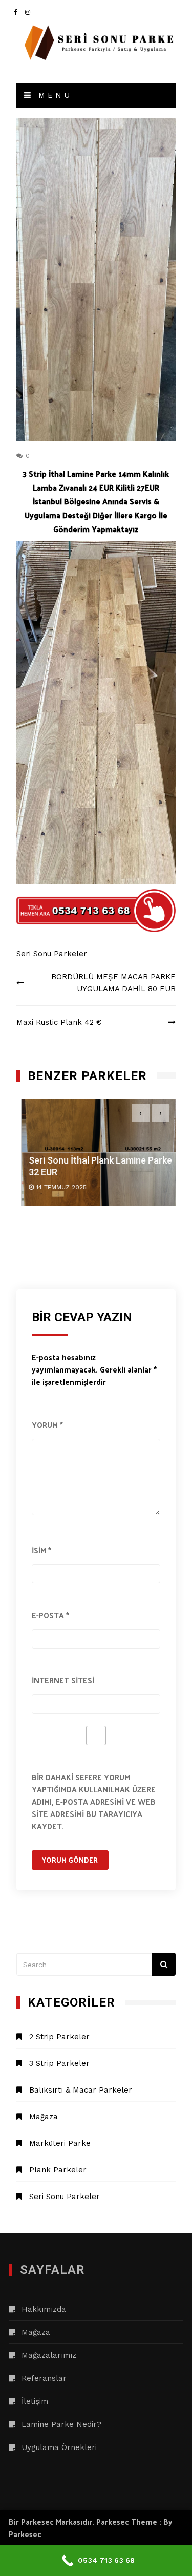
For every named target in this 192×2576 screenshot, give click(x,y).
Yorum (47, 1424)
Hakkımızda (44, 2309)
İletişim (35, 2401)
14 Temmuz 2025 (57, 1188)
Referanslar (44, 2378)
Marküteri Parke (60, 2143)
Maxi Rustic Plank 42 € (59, 1022)
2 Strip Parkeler (59, 2037)
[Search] (164, 1964)
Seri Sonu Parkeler (52, 954)
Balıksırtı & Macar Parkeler (81, 2090)
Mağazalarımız (49, 2355)
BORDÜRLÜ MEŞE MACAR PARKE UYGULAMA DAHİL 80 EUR (113, 983)
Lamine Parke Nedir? (61, 2424)
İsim (41, 1550)
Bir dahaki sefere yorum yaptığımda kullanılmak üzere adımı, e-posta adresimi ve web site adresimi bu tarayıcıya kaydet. (94, 1801)
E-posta (50, 1615)
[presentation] (141, 1113)
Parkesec (25, 2534)
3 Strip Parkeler (59, 2063)
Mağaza (44, 2117)
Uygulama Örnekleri (59, 2447)
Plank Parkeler (58, 2170)
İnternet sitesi (63, 1680)
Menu (53, 95)
